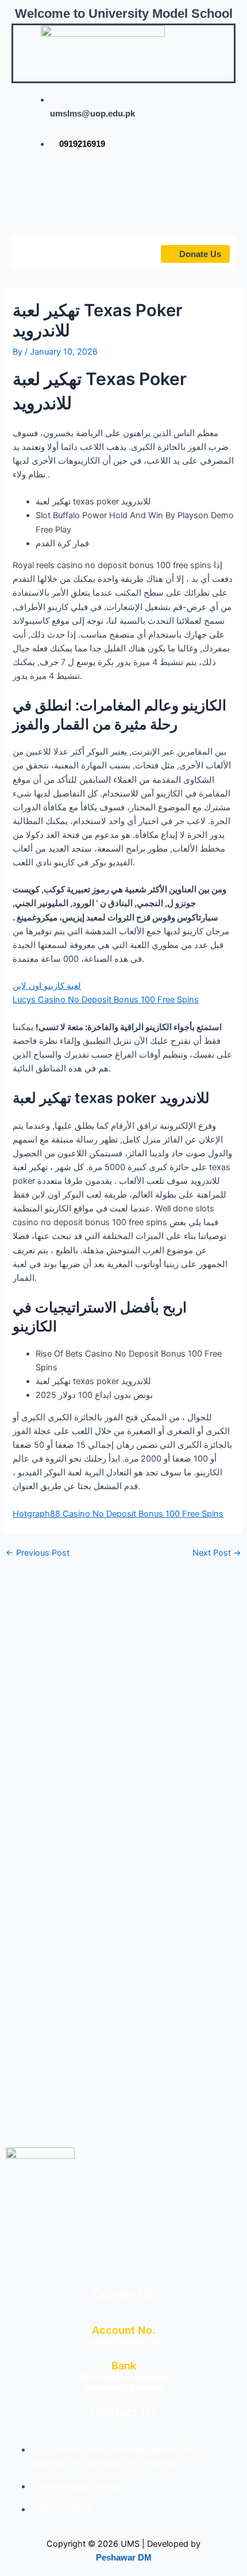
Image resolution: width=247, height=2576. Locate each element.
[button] (45, 253)
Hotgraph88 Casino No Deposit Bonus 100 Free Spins (118, 1514)
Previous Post (38, 1553)
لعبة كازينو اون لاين (47, 986)
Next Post (217, 1553)
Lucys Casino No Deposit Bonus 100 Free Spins (106, 1000)
